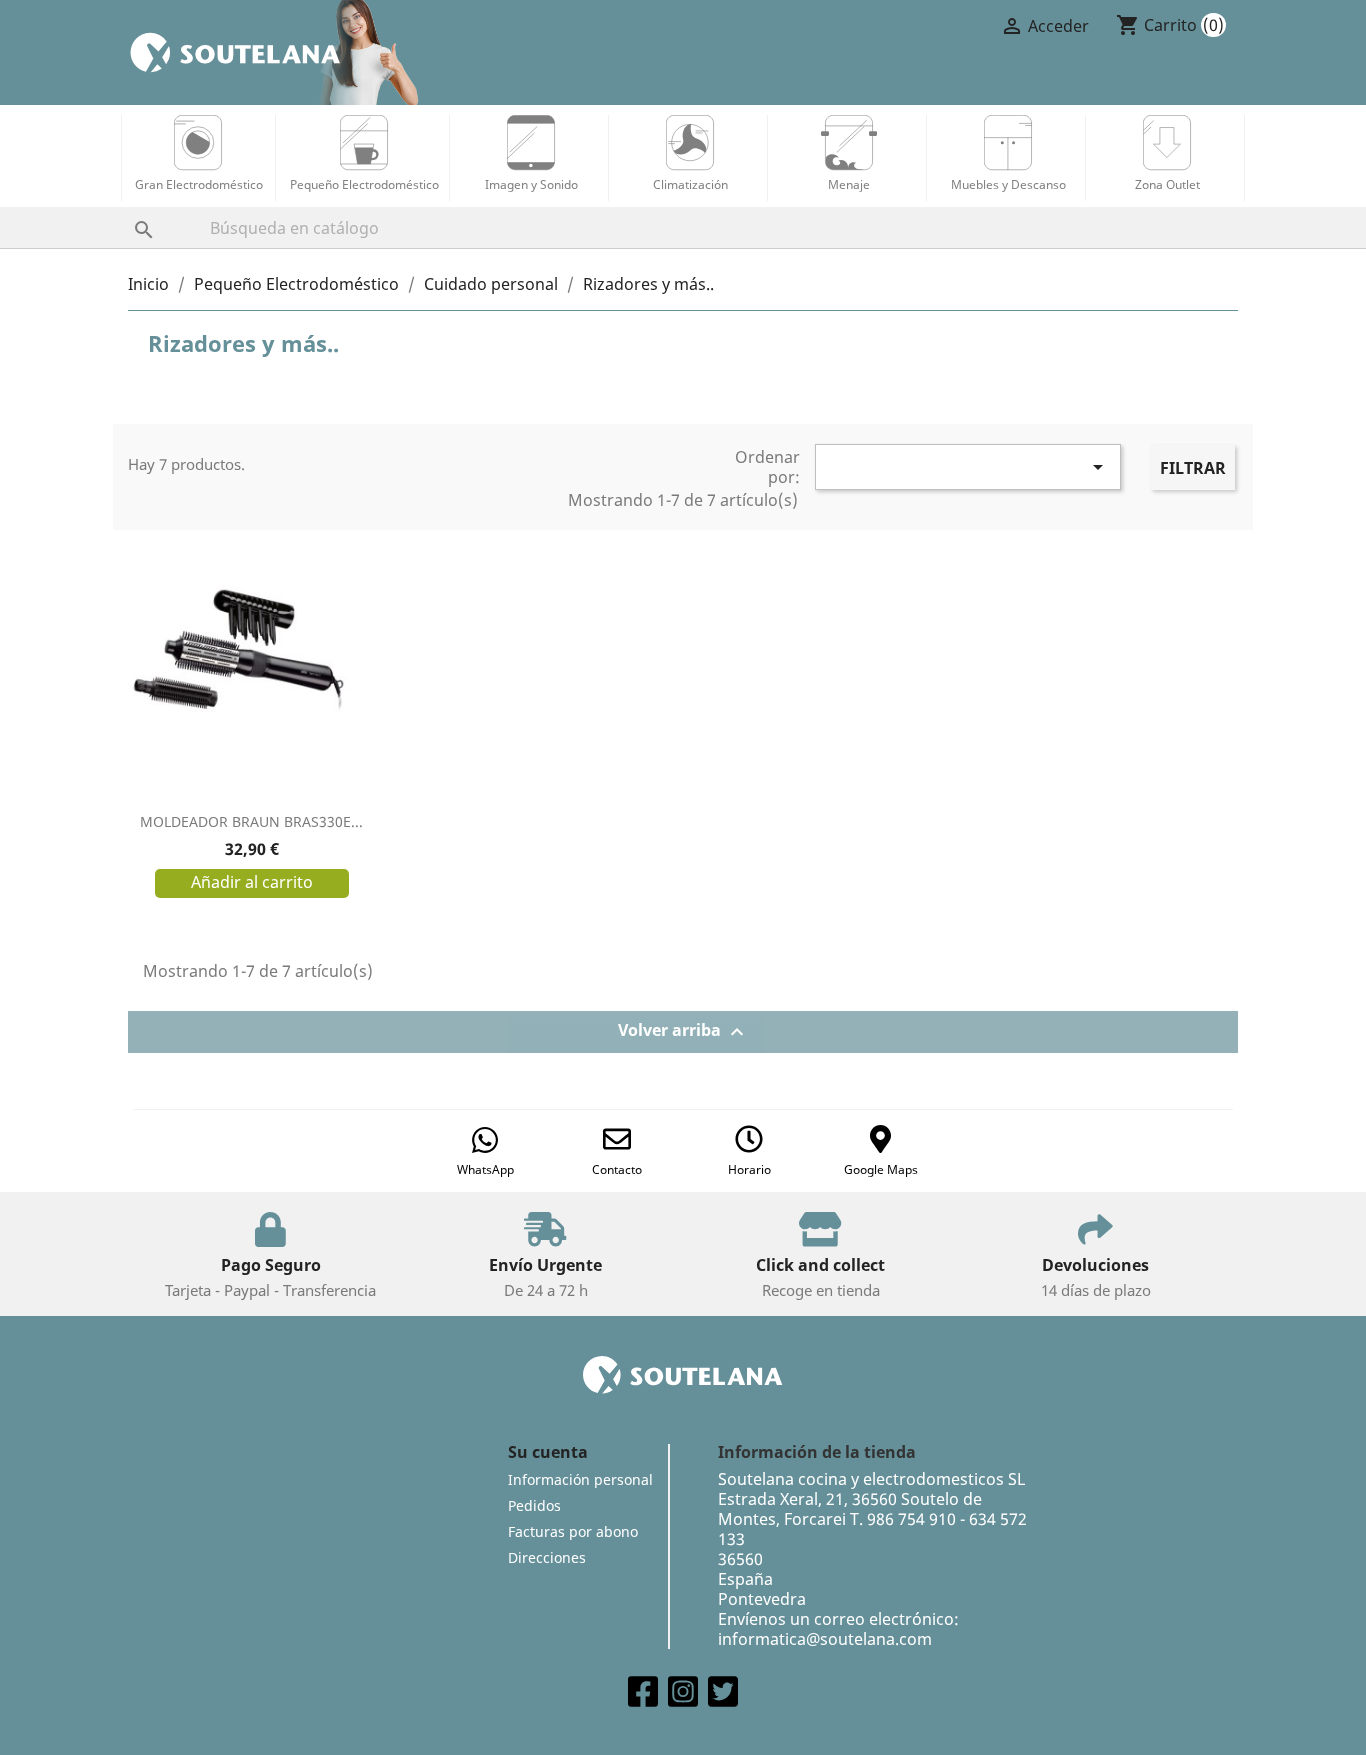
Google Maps (881, 1169)
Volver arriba (683, 1032)
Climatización (690, 184)
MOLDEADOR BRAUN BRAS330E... (251, 821)
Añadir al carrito (252, 882)
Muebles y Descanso (1008, 184)
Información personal (580, 1479)
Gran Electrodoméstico (199, 184)
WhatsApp (485, 1169)
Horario (749, 1169)
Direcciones (547, 1557)
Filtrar (1193, 468)
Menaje (849, 184)
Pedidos (534, 1505)
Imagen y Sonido (531, 184)
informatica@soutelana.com (825, 1639)
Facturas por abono (573, 1531)
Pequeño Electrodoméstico (364, 184)
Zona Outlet (1167, 184)
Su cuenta (548, 1452)
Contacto (617, 1169)
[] (124, 210)
